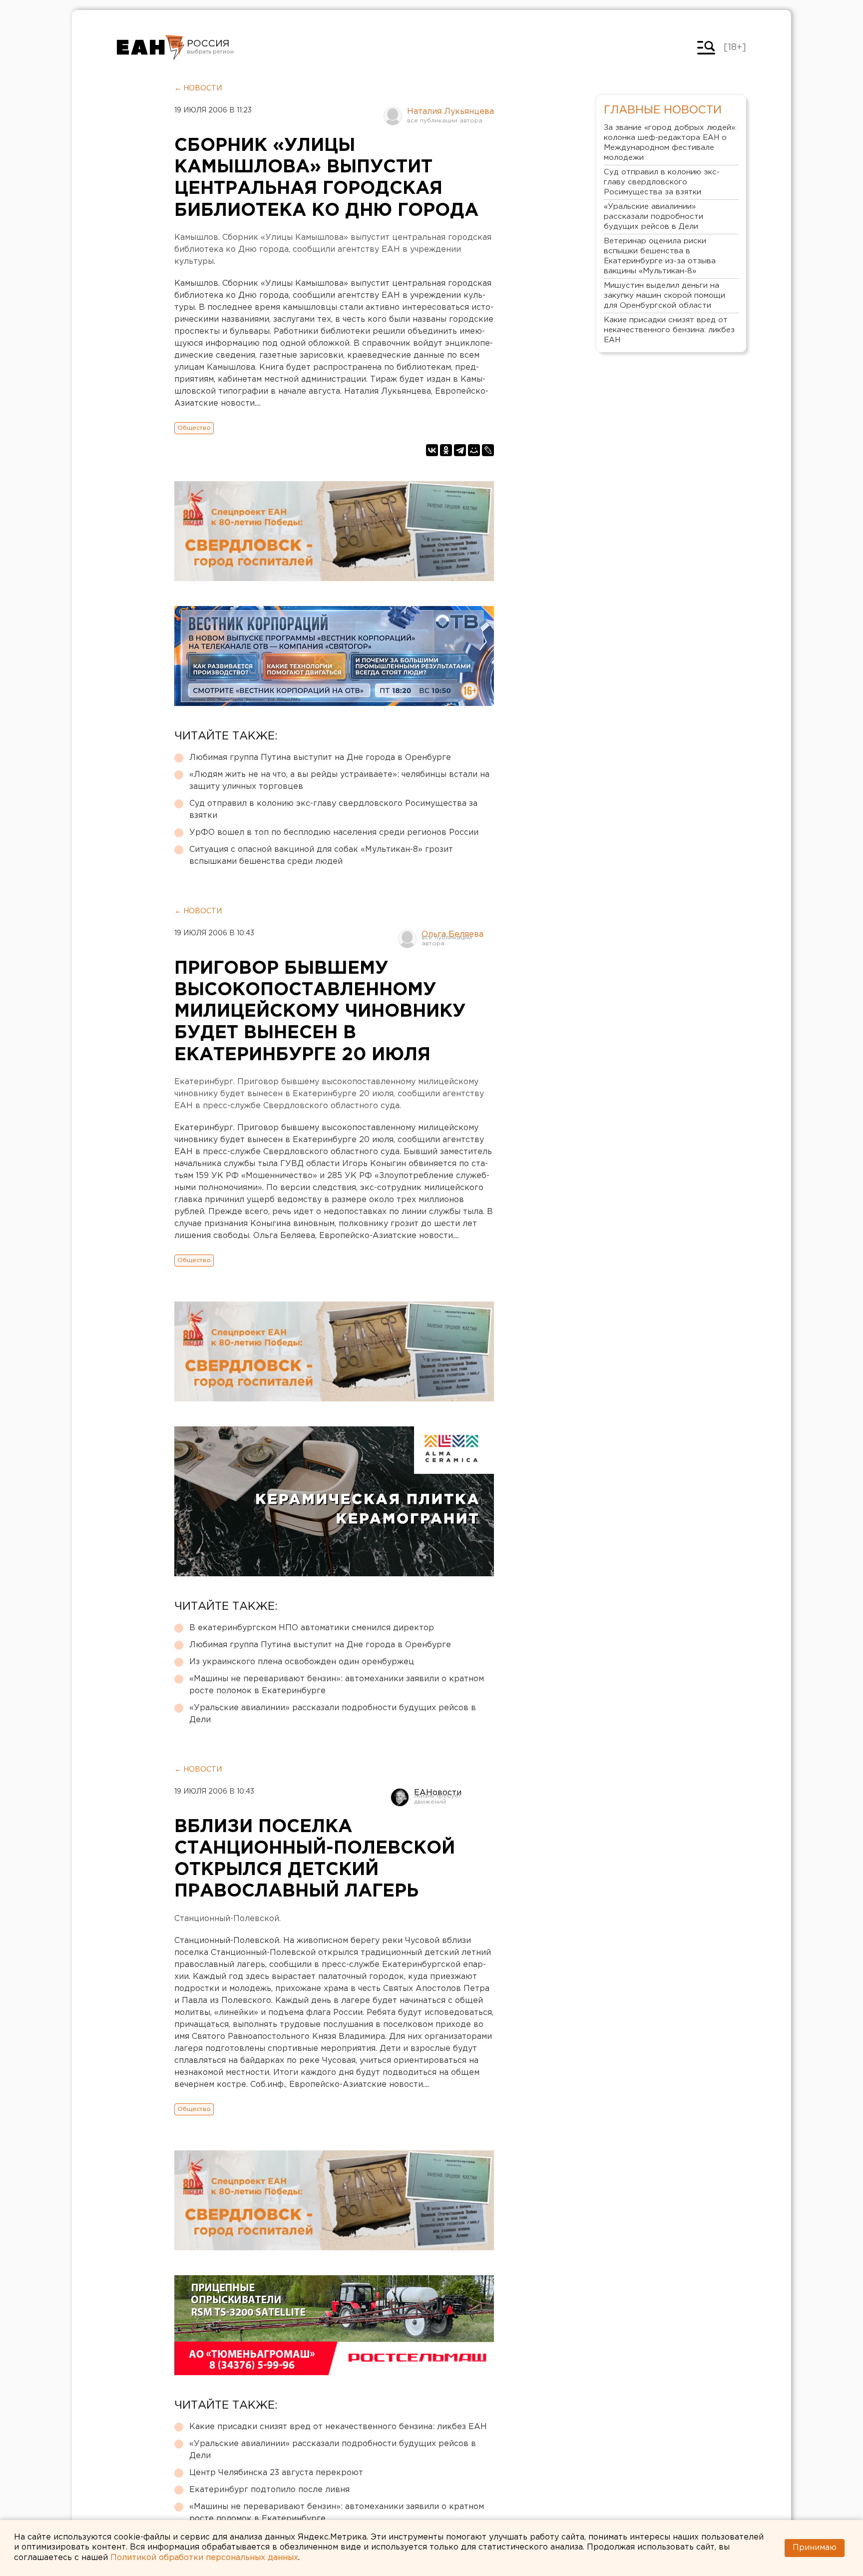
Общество (194, 428)
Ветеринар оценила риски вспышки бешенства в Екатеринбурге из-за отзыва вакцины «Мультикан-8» (660, 256)
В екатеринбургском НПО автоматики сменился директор (312, 1628)
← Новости (198, 88)
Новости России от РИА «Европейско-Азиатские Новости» (151, 47)
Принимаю (815, 2548)
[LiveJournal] (488, 450)
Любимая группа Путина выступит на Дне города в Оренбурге (320, 758)
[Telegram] (460, 450)
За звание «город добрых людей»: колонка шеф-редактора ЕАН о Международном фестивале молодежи (670, 143)
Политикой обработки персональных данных (204, 2558)
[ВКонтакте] (432, 450)
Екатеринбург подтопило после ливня (269, 2490)
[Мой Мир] (474, 450)
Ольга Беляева (452, 935)
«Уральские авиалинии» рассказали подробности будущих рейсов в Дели (333, 1714)
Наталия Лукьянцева (450, 112)
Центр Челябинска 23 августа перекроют (276, 2473)
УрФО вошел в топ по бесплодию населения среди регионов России (334, 833)
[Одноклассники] (446, 450)
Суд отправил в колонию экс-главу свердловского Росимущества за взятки (333, 810)
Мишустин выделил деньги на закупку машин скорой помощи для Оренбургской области (664, 296)
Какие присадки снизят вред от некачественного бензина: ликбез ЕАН (338, 2427)
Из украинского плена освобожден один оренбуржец (302, 1662)
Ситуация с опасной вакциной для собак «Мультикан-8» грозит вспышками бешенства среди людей (321, 856)
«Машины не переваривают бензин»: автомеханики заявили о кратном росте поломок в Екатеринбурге (337, 1685)
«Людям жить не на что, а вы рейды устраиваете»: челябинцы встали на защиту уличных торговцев (339, 781)
